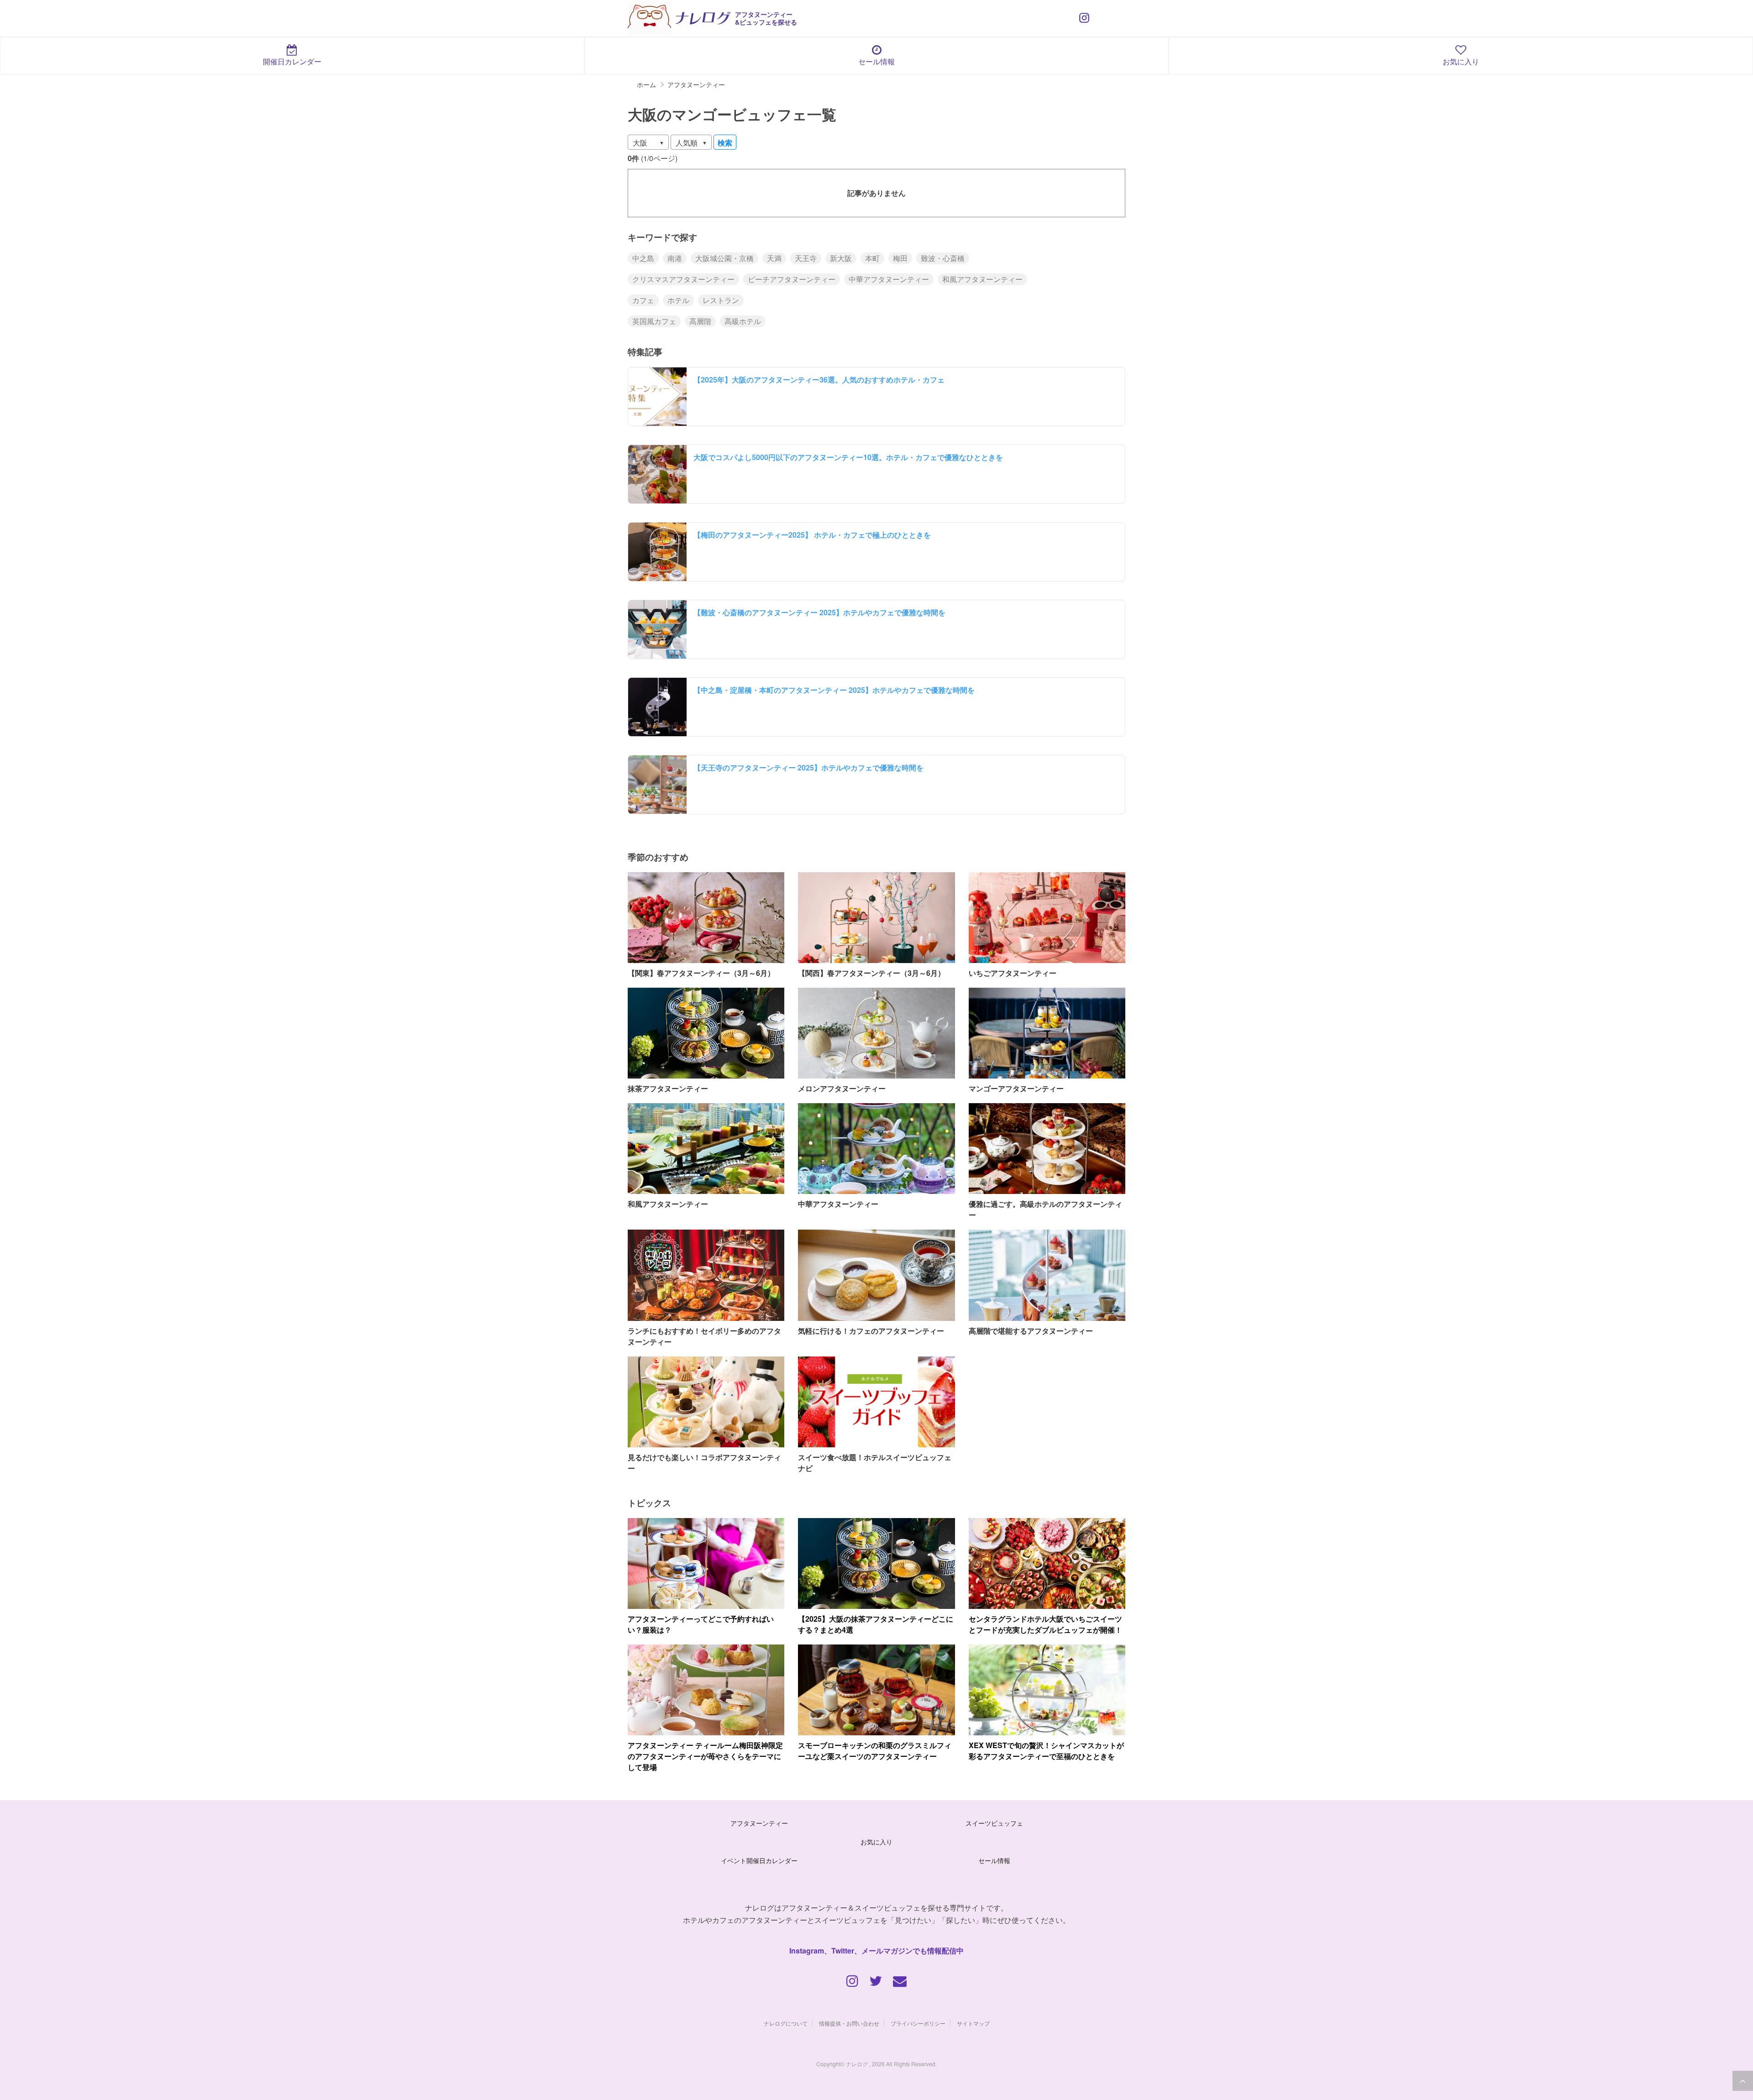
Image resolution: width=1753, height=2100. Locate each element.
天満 (774, 258)
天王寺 (806, 258)
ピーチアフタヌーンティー (792, 279)
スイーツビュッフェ (994, 1823)
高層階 (700, 321)
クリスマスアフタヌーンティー (683, 279)
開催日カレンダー (292, 61)
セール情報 (876, 61)
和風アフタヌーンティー (982, 279)
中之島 (643, 258)
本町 (872, 258)
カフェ (643, 300)
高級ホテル (743, 321)
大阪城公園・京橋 (724, 258)
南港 (675, 258)
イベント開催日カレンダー (759, 1860)
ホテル (678, 300)
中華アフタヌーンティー (889, 279)
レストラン (721, 300)
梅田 (900, 258)
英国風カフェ (654, 321)
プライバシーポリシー (918, 2023)
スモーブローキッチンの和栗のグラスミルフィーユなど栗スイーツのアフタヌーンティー (875, 1751)
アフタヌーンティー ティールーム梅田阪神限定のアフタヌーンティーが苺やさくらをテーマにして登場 (705, 1756)
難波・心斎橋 (943, 258)
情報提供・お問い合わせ (849, 2023)
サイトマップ (973, 2023)
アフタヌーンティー (759, 1823)
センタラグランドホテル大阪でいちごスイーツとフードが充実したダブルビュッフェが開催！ (1045, 1624)
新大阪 (841, 258)
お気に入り (1461, 61)
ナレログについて (786, 2023)
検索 (725, 143)
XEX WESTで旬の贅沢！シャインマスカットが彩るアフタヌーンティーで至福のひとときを (1046, 1751)
